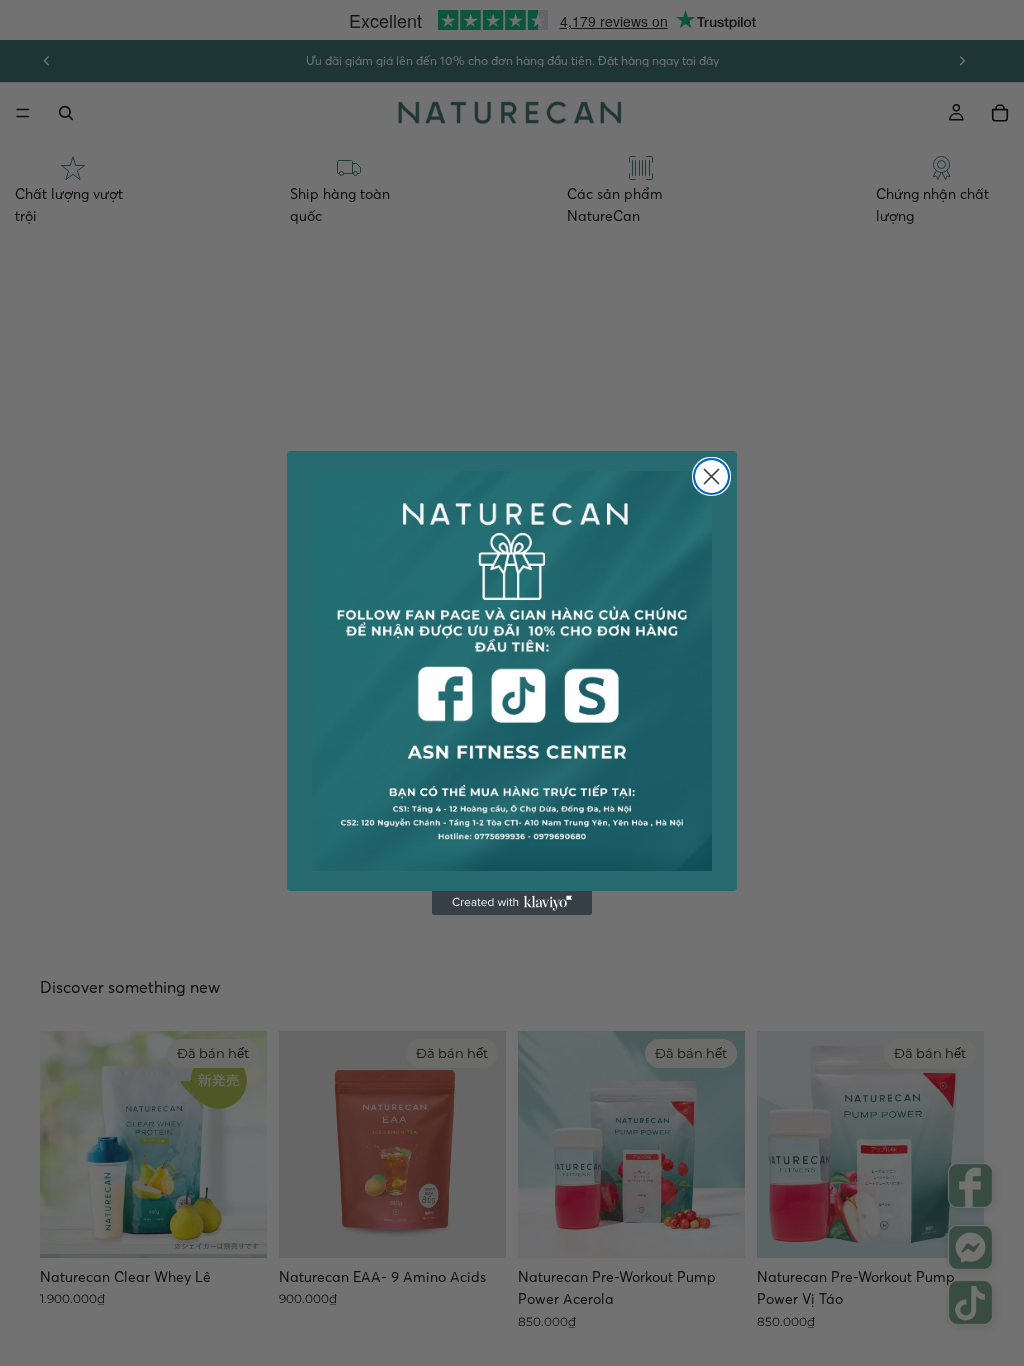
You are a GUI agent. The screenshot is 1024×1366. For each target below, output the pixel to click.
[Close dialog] (711, 476)
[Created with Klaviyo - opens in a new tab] (512, 903)
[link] (512, 671)
